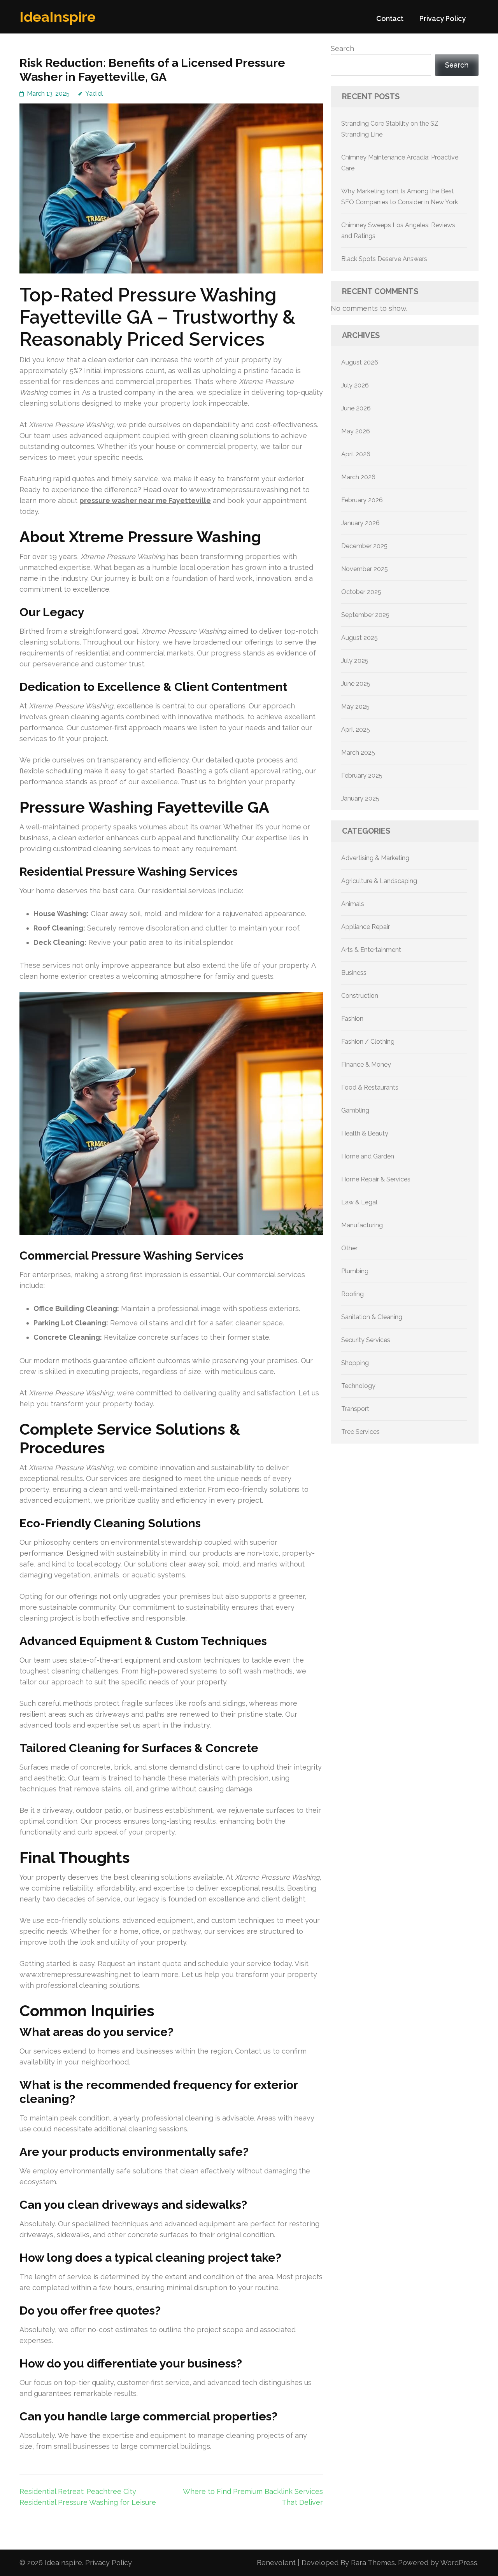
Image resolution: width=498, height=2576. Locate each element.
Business (354, 973)
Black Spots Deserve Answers (384, 259)
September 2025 (365, 615)
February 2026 (362, 500)
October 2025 (361, 592)
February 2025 (362, 775)
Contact (390, 18)
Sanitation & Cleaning (372, 1317)
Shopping (355, 1363)
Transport (355, 1409)
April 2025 (356, 730)
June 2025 (356, 684)
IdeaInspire (58, 17)
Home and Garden (368, 1156)
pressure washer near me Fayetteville (145, 500)
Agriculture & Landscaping (379, 881)
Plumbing (355, 1271)
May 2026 (356, 431)
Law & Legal (359, 1202)
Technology (358, 1386)
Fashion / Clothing (368, 1042)
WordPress (459, 2563)
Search (342, 48)
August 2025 (359, 638)
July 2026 (355, 385)
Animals (353, 904)
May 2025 (355, 707)
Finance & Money (366, 1065)
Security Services (366, 1340)
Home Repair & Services (376, 1179)
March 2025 (358, 753)
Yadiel (94, 94)
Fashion (352, 1019)
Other (349, 1248)
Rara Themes (373, 2563)
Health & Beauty (365, 1133)
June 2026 (356, 408)
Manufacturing (362, 1225)
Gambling (355, 1110)
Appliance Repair (366, 927)
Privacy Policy (443, 18)
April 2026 (356, 454)
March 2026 (358, 477)
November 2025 (365, 569)
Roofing (352, 1294)
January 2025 (360, 798)
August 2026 (360, 362)
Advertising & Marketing (375, 858)
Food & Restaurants (370, 1087)
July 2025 (355, 661)
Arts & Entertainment (371, 950)
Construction (360, 996)
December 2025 (364, 546)
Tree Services (360, 1432)
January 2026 (360, 523)
